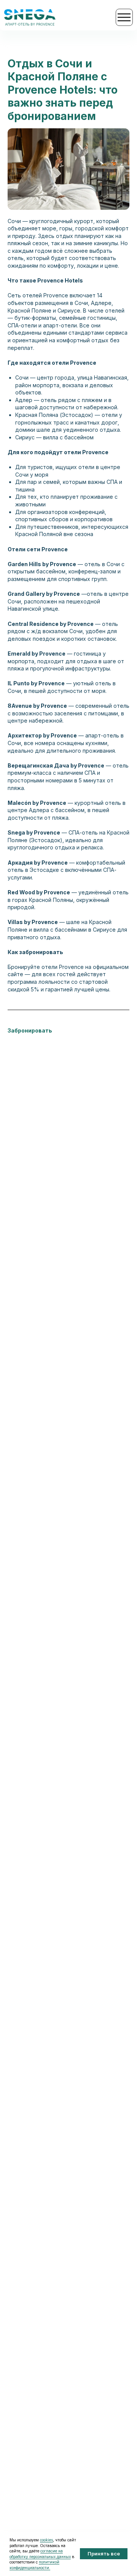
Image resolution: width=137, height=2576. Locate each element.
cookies (46, 2540)
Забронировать (30, 1030)
